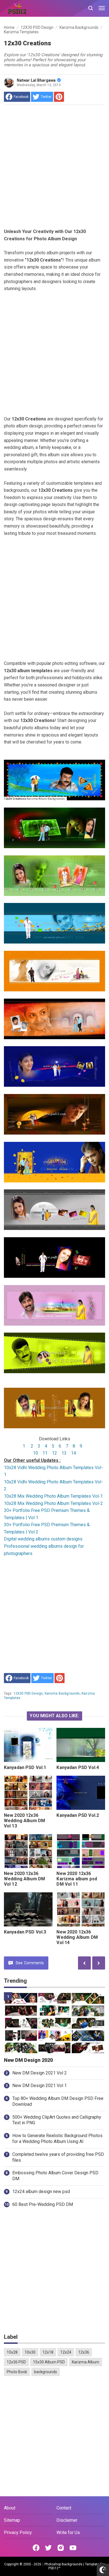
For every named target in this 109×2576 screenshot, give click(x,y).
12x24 (66, 2352)
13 (64, 1453)
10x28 (12, 2352)
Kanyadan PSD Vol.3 (25, 1932)
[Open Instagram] (61, 2548)
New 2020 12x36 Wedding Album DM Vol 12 (25, 1879)
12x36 (84, 2352)
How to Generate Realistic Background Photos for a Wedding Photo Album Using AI (57, 2139)
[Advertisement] (54, 166)
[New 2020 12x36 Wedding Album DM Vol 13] (28, 1793)
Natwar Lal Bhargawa (36, 80)
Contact (64, 2508)
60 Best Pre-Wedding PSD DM (43, 2204)
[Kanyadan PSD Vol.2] (81, 1793)
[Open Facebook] (36, 2548)
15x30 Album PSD (49, 2362)
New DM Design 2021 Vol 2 (40, 2073)
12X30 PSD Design (28, 1693)
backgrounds (46, 2372)
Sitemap (12, 2520)
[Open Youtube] (73, 2548)
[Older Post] (84, 1963)
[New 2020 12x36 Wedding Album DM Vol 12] (28, 1851)
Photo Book (17, 2372)
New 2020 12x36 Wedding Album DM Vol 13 (25, 1821)
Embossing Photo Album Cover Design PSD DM (55, 2176)
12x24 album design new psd (41, 2192)
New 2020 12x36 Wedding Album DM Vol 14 (77, 1937)
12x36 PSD (16, 2362)
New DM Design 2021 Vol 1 (40, 2085)
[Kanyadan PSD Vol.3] (28, 1909)
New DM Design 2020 (28, 2060)
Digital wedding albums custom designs (43, 1539)
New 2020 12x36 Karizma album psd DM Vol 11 (77, 1879)
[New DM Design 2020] (55, 2023)
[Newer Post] (99, 1963)
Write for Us (68, 2533)
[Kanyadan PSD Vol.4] (81, 1745)
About (10, 2508)
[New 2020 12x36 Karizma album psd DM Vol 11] (81, 1851)
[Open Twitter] (48, 2548)
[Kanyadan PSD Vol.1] (28, 1745)
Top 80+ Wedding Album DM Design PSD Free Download (58, 2101)
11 (45, 1453)
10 (35, 1453)
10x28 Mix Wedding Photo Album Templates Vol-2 (53, 1503)
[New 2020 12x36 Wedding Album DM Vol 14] (81, 1909)
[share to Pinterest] (59, 97)
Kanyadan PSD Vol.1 (25, 1767)
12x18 (48, 2352)
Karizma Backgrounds (62, 1693)
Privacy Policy (18, 2533)
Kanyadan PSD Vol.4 (78, 1767)
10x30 (30, 2352)
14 (74, 1453)
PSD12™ (54, 2568)
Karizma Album (86, 2362)
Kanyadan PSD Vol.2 (78, 1815)
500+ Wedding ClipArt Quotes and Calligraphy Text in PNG (57, 2120)
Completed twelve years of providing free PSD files (58, 2157)
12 (54, 1453)
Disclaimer (67, 2520)
